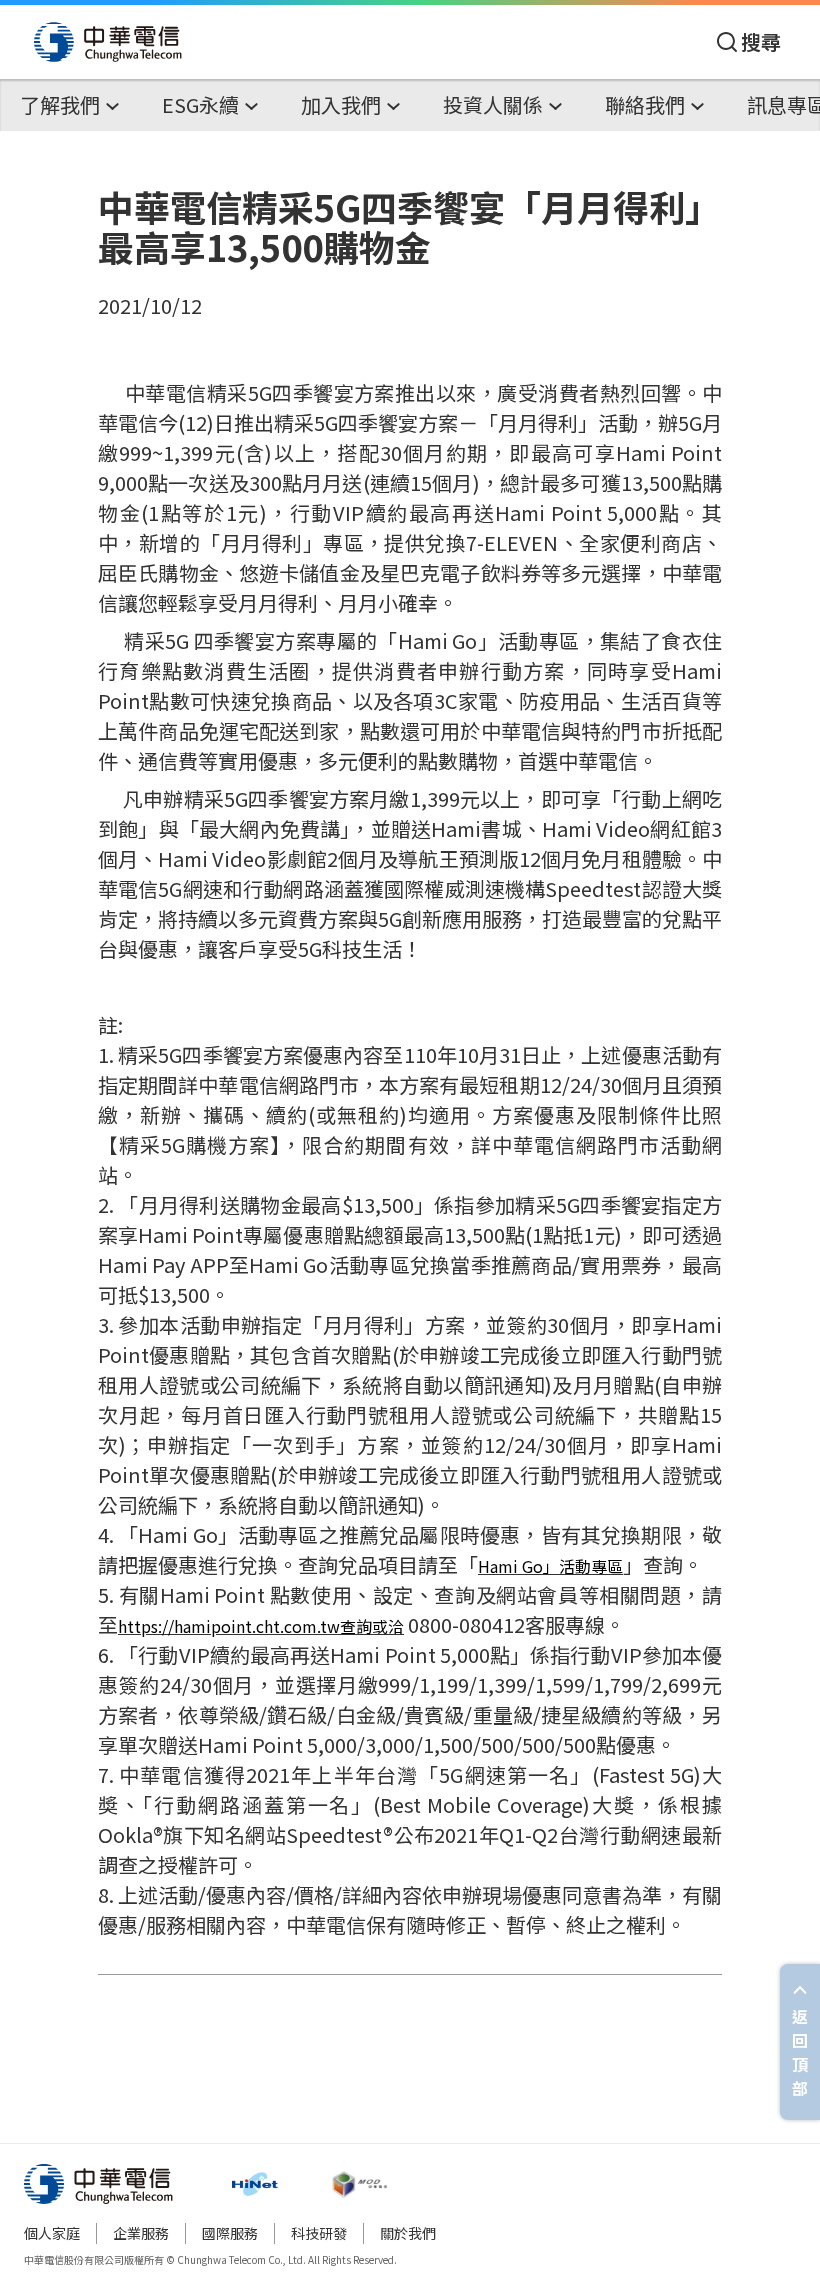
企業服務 (141, 2233)
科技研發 (319, 2233)
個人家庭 (52, 2233)
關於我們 (408, 2233)
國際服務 (230, 2233)
